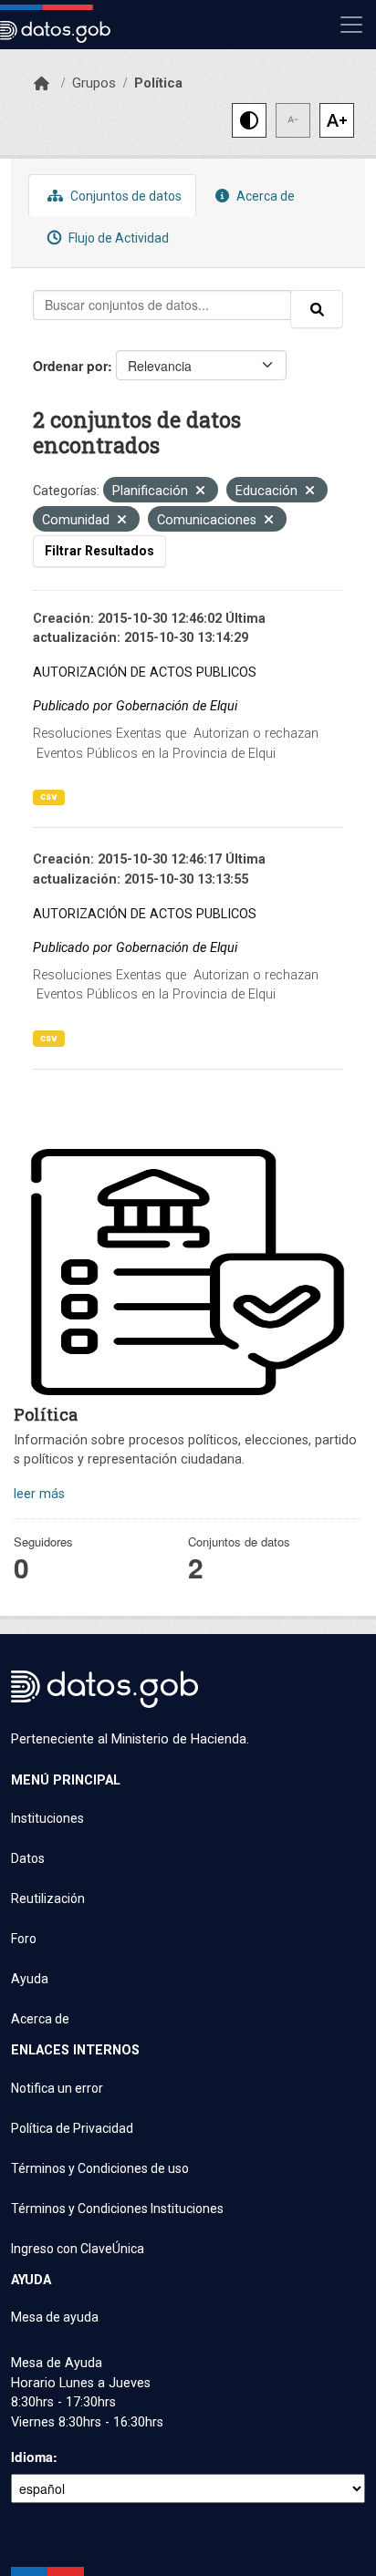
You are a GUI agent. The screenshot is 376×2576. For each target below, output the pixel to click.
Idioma (32, 2457)
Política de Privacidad (72, 2128)
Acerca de (264, 196)
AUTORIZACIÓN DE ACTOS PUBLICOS (145, 672)
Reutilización (48, 1898)
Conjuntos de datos (125, 196)
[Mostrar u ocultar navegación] (351, 25)
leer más (39, 1494)
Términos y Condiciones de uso (100, 2168)
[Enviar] (317, 309)
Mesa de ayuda (55, 2317)
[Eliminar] (200, 492)
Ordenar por (70, 366)
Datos (28, 1858)
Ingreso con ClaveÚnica (78, 2249)
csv (49, 797)
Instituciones (47, 1818)
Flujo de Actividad (117, 238)
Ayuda (30, 1979)
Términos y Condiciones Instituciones (117, 2209)
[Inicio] (42, 84)
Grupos (94, 83)
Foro (24, 1939)
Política (158, 83)
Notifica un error (57, 2088)
